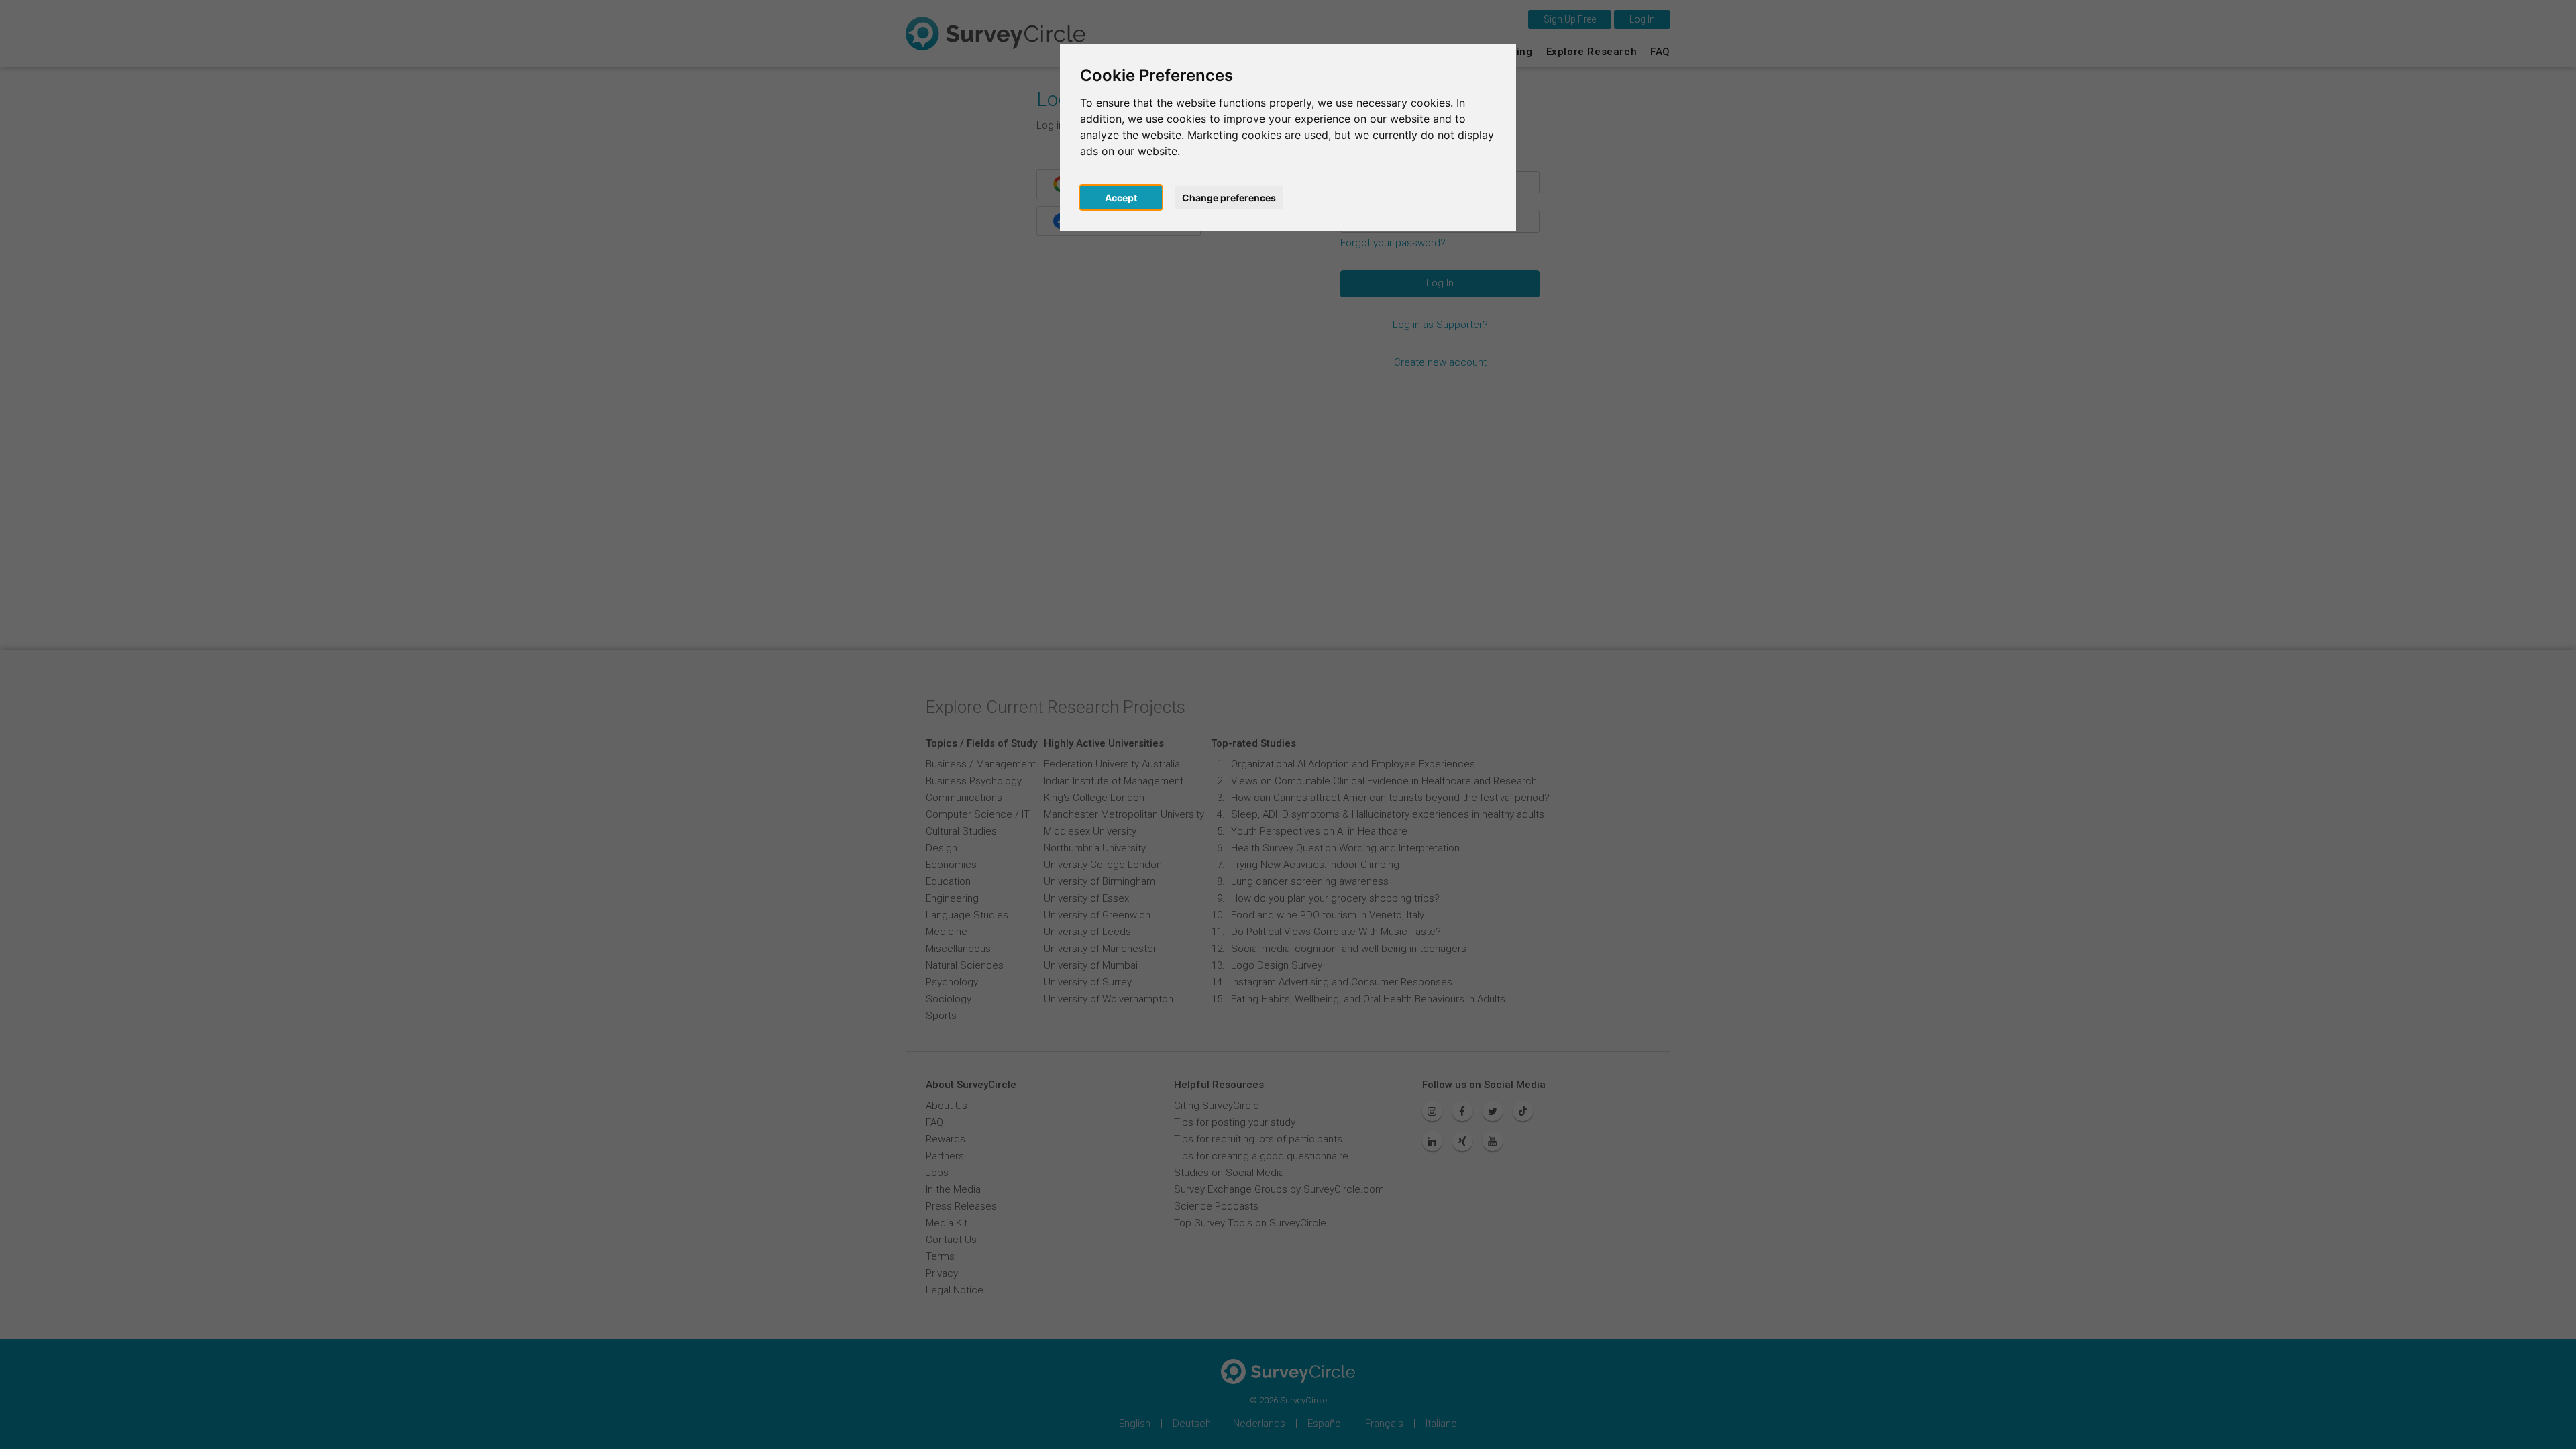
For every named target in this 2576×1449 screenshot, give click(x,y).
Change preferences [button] (1229, 198)
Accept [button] (1121, 198)
